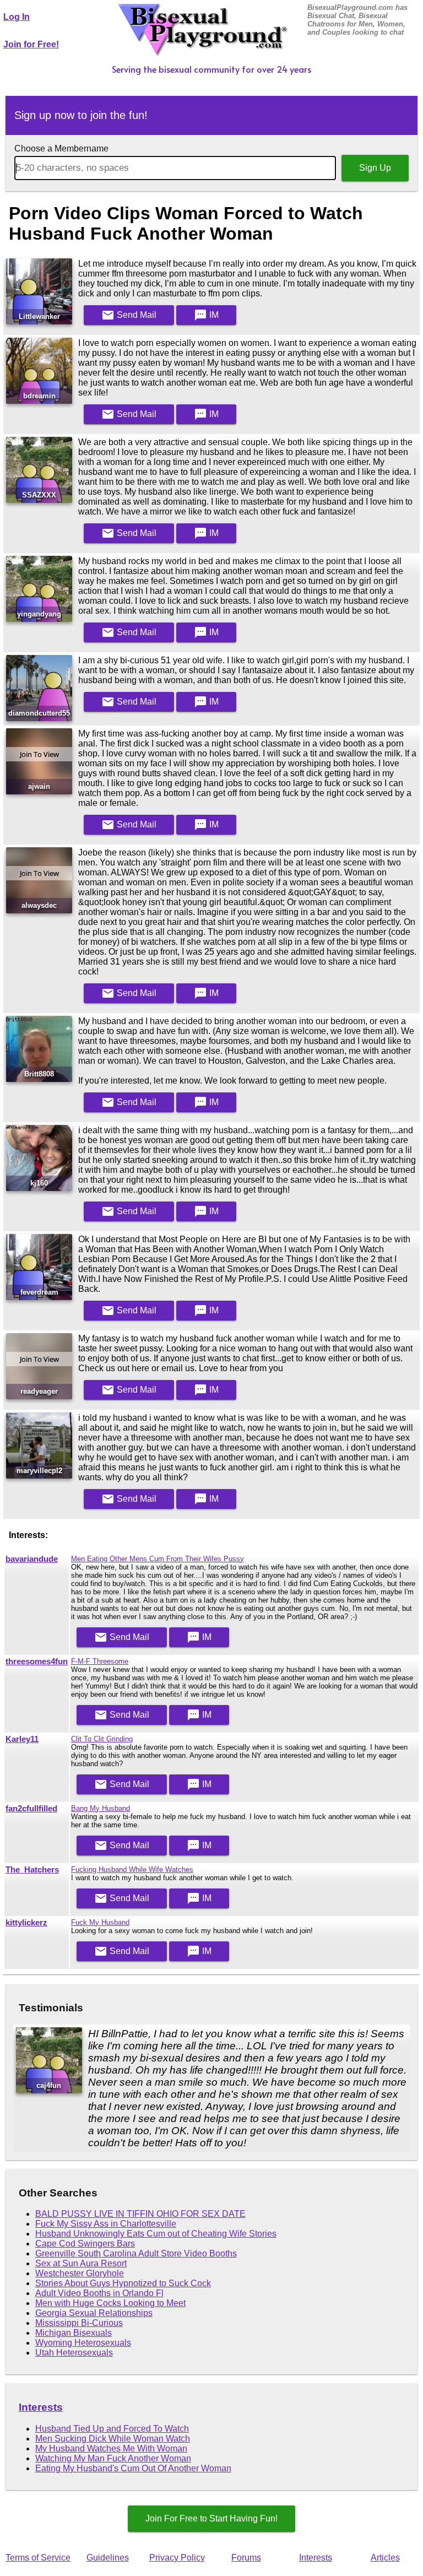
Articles (385, 2558)
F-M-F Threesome (100, 1661)
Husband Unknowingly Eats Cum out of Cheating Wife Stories (156, 2234)
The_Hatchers (32, 1870)
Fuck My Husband (100, 1922)
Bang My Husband (101, 1808)
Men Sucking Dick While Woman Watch (113, 2439)
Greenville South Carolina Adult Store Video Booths (136, 2253)
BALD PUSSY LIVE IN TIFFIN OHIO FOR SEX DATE (140, 2214)
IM (206, 315)
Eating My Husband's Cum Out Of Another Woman (133, 2468)
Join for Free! (31, 44)
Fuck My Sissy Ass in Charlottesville (106, 2224)
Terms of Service (38, 2558)
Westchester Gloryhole (80, 2273)
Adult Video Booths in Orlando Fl (99, 2293)
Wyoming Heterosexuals (83, 2343)
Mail (129, 315)
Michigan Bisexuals (74, 2333)
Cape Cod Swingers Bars (85, 2244)
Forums (246, 2558)
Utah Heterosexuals (74, 2353)
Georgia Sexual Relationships (94, 2313)
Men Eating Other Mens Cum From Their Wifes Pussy (158, 1559)
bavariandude (32, 1559)
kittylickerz (26, 1923)
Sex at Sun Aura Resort (81, 2263)
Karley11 (22, 1739)
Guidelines (108, 2558)
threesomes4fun (37, 1662)
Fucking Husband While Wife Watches (132, 1869)
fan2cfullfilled (31, 1809)
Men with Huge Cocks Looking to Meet (110, 2303)
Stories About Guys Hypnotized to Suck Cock (123, 2283)
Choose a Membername (61, 148)
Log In (17, 17)
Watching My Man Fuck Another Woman (113, 2458)
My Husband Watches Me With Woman (111, 2448)
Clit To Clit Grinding (102, 1739)
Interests (41, 2407)
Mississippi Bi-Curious (79, 2323)
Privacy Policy (177, 2558)
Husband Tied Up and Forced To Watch (112, 2429)
